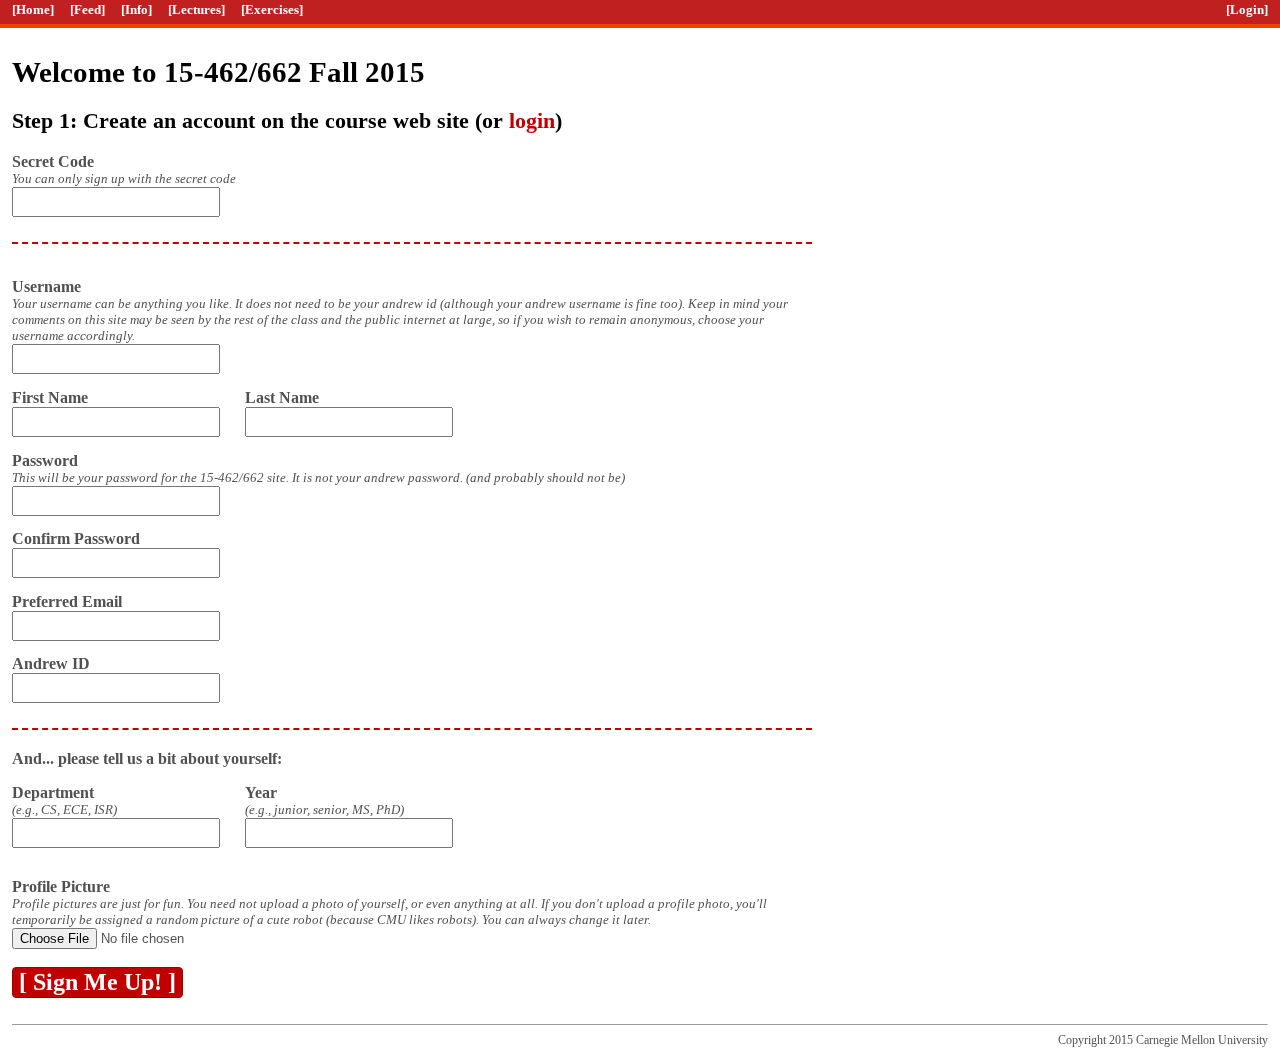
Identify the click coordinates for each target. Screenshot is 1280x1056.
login (532, 120)
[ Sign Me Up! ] (97, 982)
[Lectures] (196, 9)
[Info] (136, 9)
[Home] (33, 9)
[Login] (1247, 9)
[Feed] (87, 9)
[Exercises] (272, 9)
